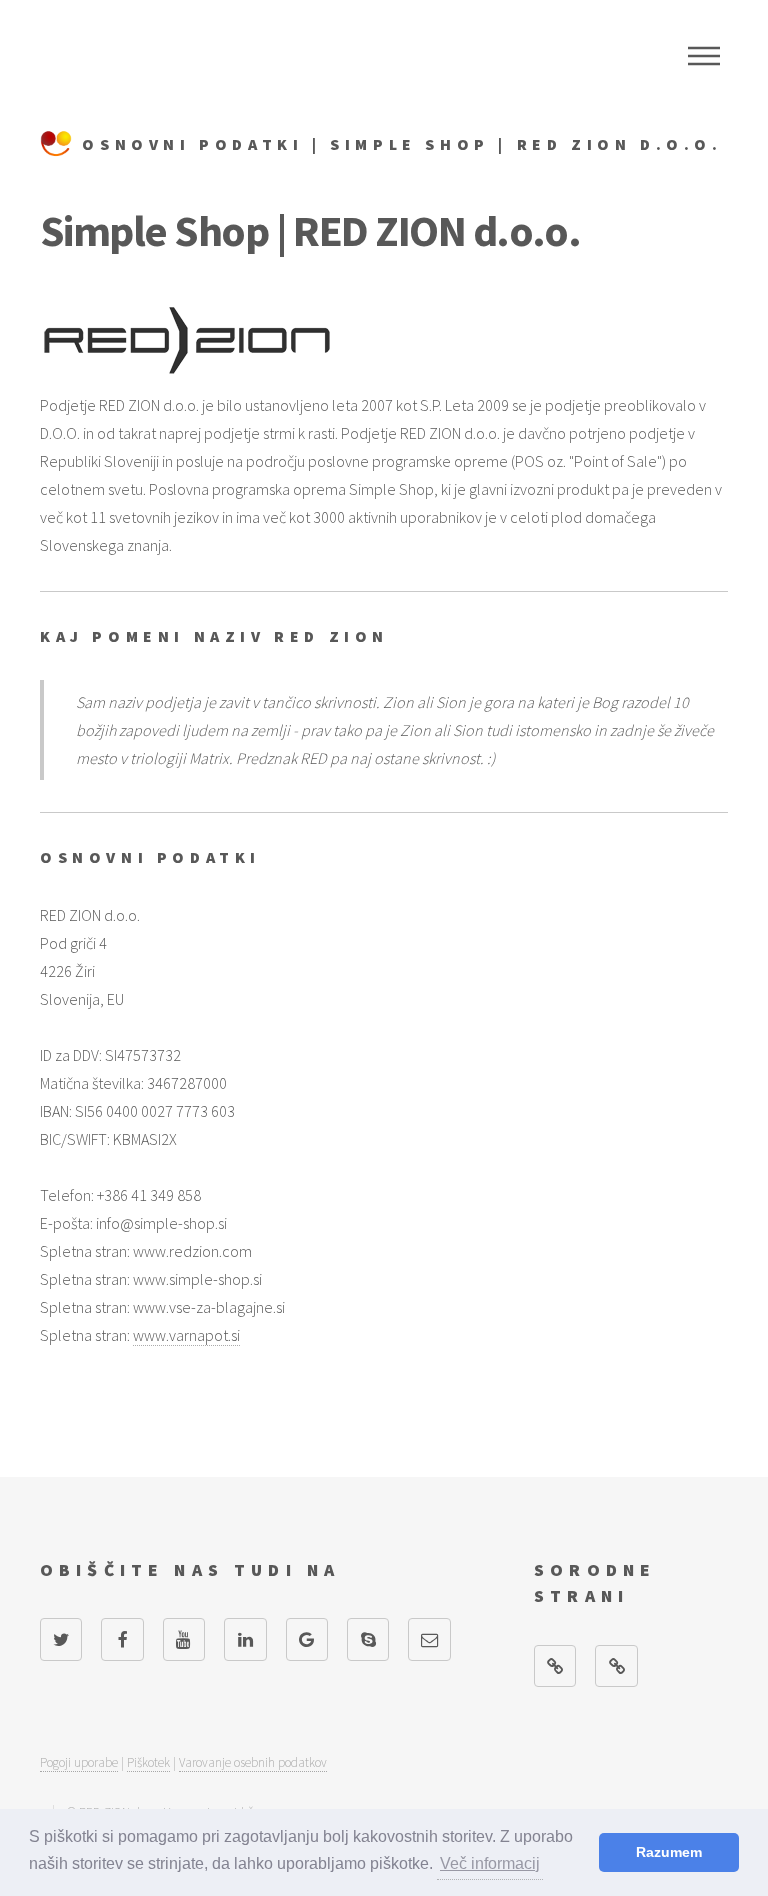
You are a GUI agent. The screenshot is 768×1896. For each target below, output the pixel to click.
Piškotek (148, 1762)
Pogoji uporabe (79, 1762)
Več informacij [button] (490, 1863)
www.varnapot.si (186, 1335)
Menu (704, 56)
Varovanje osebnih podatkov (253, 1762)
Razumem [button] (669, 1852)
